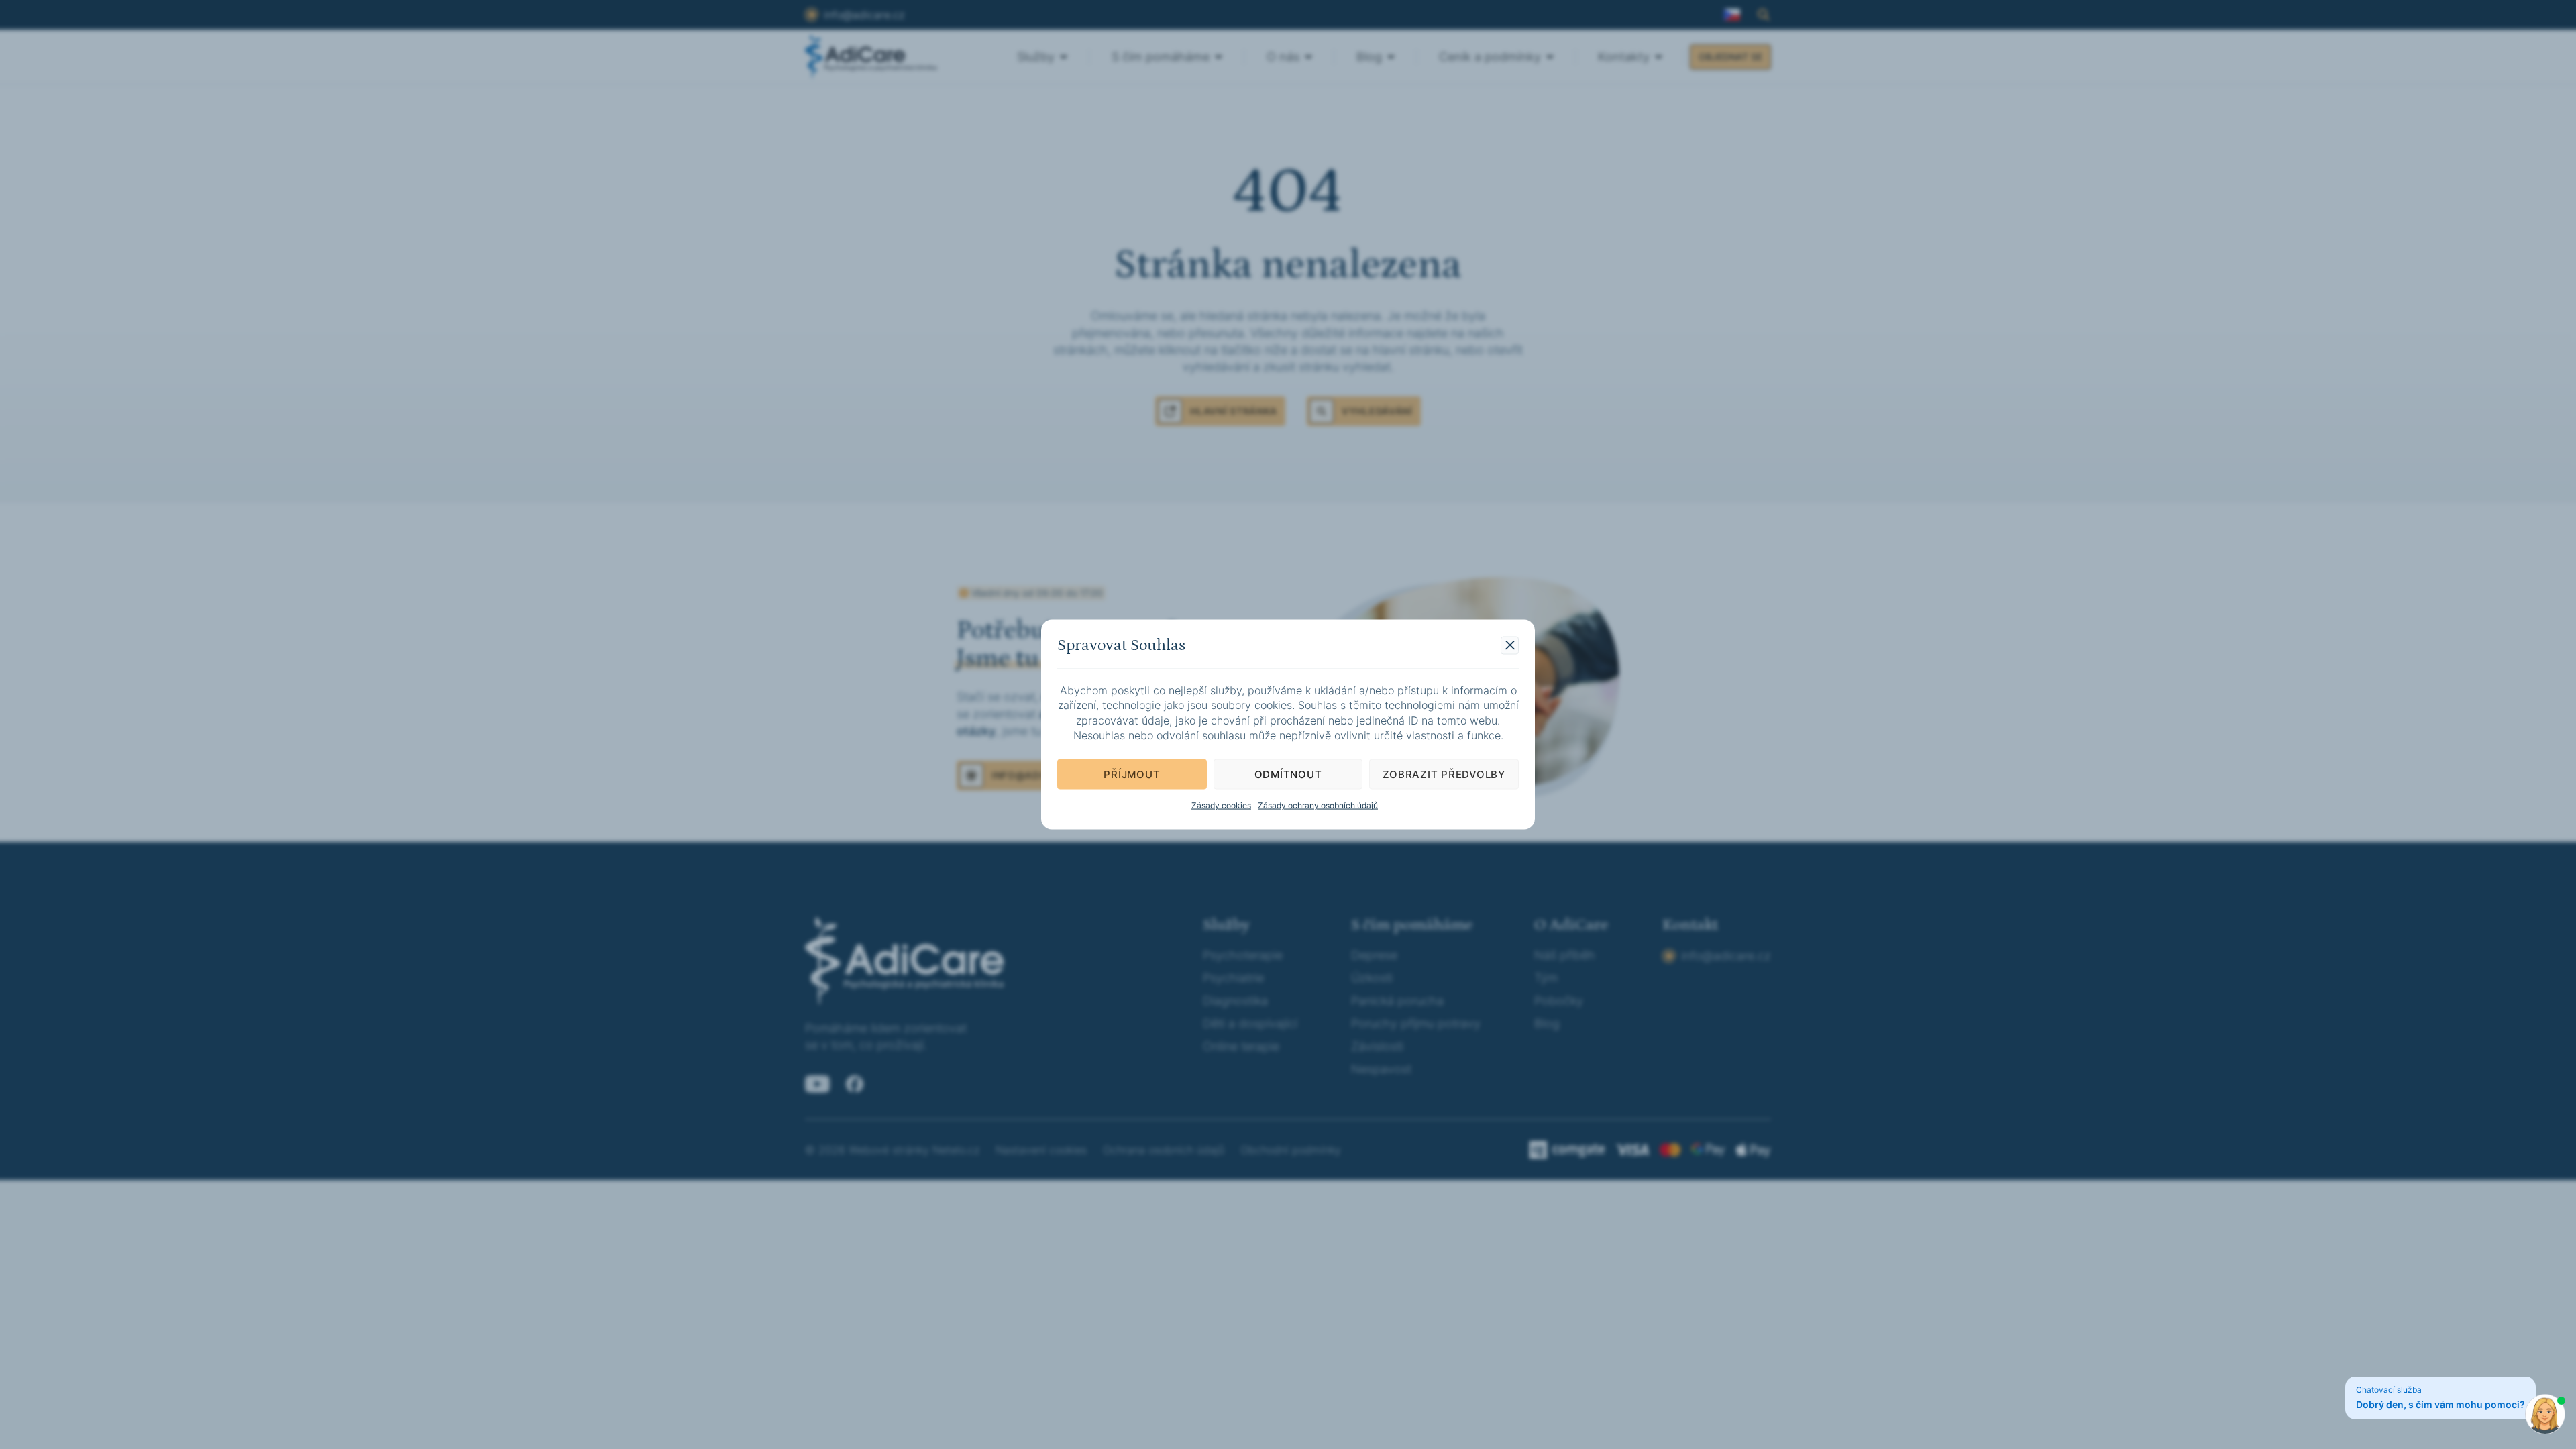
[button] (1510, 645)
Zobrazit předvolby (1444, 774)
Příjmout (1132, 774)
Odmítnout (1288, 774)
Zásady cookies (1221, 805)
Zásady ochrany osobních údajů (1318, 805)
